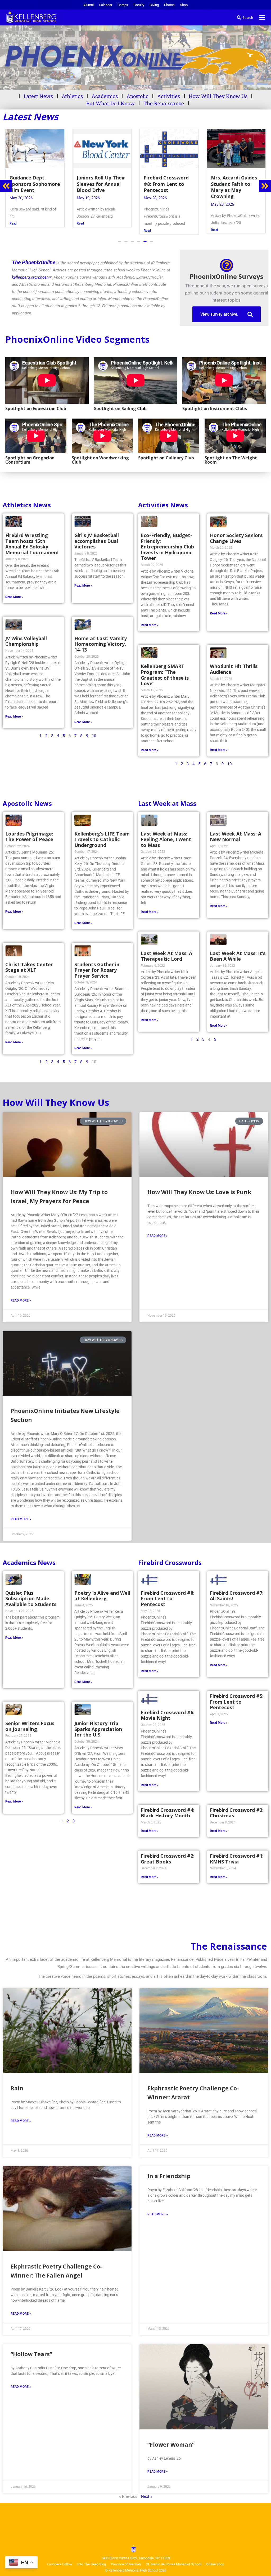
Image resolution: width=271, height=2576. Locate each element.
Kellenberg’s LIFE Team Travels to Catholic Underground (102, 839)
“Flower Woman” (171, 2445)
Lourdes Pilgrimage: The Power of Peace (29, 837)
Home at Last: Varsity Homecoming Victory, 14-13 (101, 644)
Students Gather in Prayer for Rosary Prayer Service (97, 970)
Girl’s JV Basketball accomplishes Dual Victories (97, 541)
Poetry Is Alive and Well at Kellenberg (102, 1596)
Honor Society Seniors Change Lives (236, 538)
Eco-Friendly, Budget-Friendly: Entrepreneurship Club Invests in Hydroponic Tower (167, 547)
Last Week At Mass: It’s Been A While (238, 956)
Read (13, 231)
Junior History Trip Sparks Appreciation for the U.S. (98, 1729)
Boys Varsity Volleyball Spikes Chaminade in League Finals (163, 187)
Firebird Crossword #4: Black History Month (168, 1813)
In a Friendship (169, 2176)
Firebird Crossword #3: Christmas (237, 1813)
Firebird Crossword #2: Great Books (168, 1859)
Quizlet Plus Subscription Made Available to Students (31, 1599)
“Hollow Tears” (31, 2354)
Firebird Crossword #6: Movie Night (168, 1715)
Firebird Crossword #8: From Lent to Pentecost (32, 184)
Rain (17, 2088)
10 (94, 736)
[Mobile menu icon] (262, 17)
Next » (147, 2496)
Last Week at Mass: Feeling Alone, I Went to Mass (166, 839)
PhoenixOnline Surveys (227, 276)
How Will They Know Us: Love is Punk (199, 1192)
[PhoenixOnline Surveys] (227, 265)
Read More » (14, 597)
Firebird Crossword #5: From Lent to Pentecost (237, 1702)
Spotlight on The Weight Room (231, 460)
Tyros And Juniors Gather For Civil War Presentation (235, 184)
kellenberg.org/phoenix (32, 277)
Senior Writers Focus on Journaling (30, 1726)
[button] (120, 241)
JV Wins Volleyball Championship (26, 641)
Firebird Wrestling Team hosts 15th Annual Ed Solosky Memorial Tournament (32, 544)
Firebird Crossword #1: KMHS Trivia (237, 1859)
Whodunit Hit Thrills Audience (234, 669)
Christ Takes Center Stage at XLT (29, 967)
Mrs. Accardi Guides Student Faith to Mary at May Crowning (100, 187)
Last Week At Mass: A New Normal (236, 837)
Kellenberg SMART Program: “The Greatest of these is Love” (165, 675)
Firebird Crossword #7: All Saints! (237, 1596)
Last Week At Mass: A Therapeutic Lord (166, 956)
